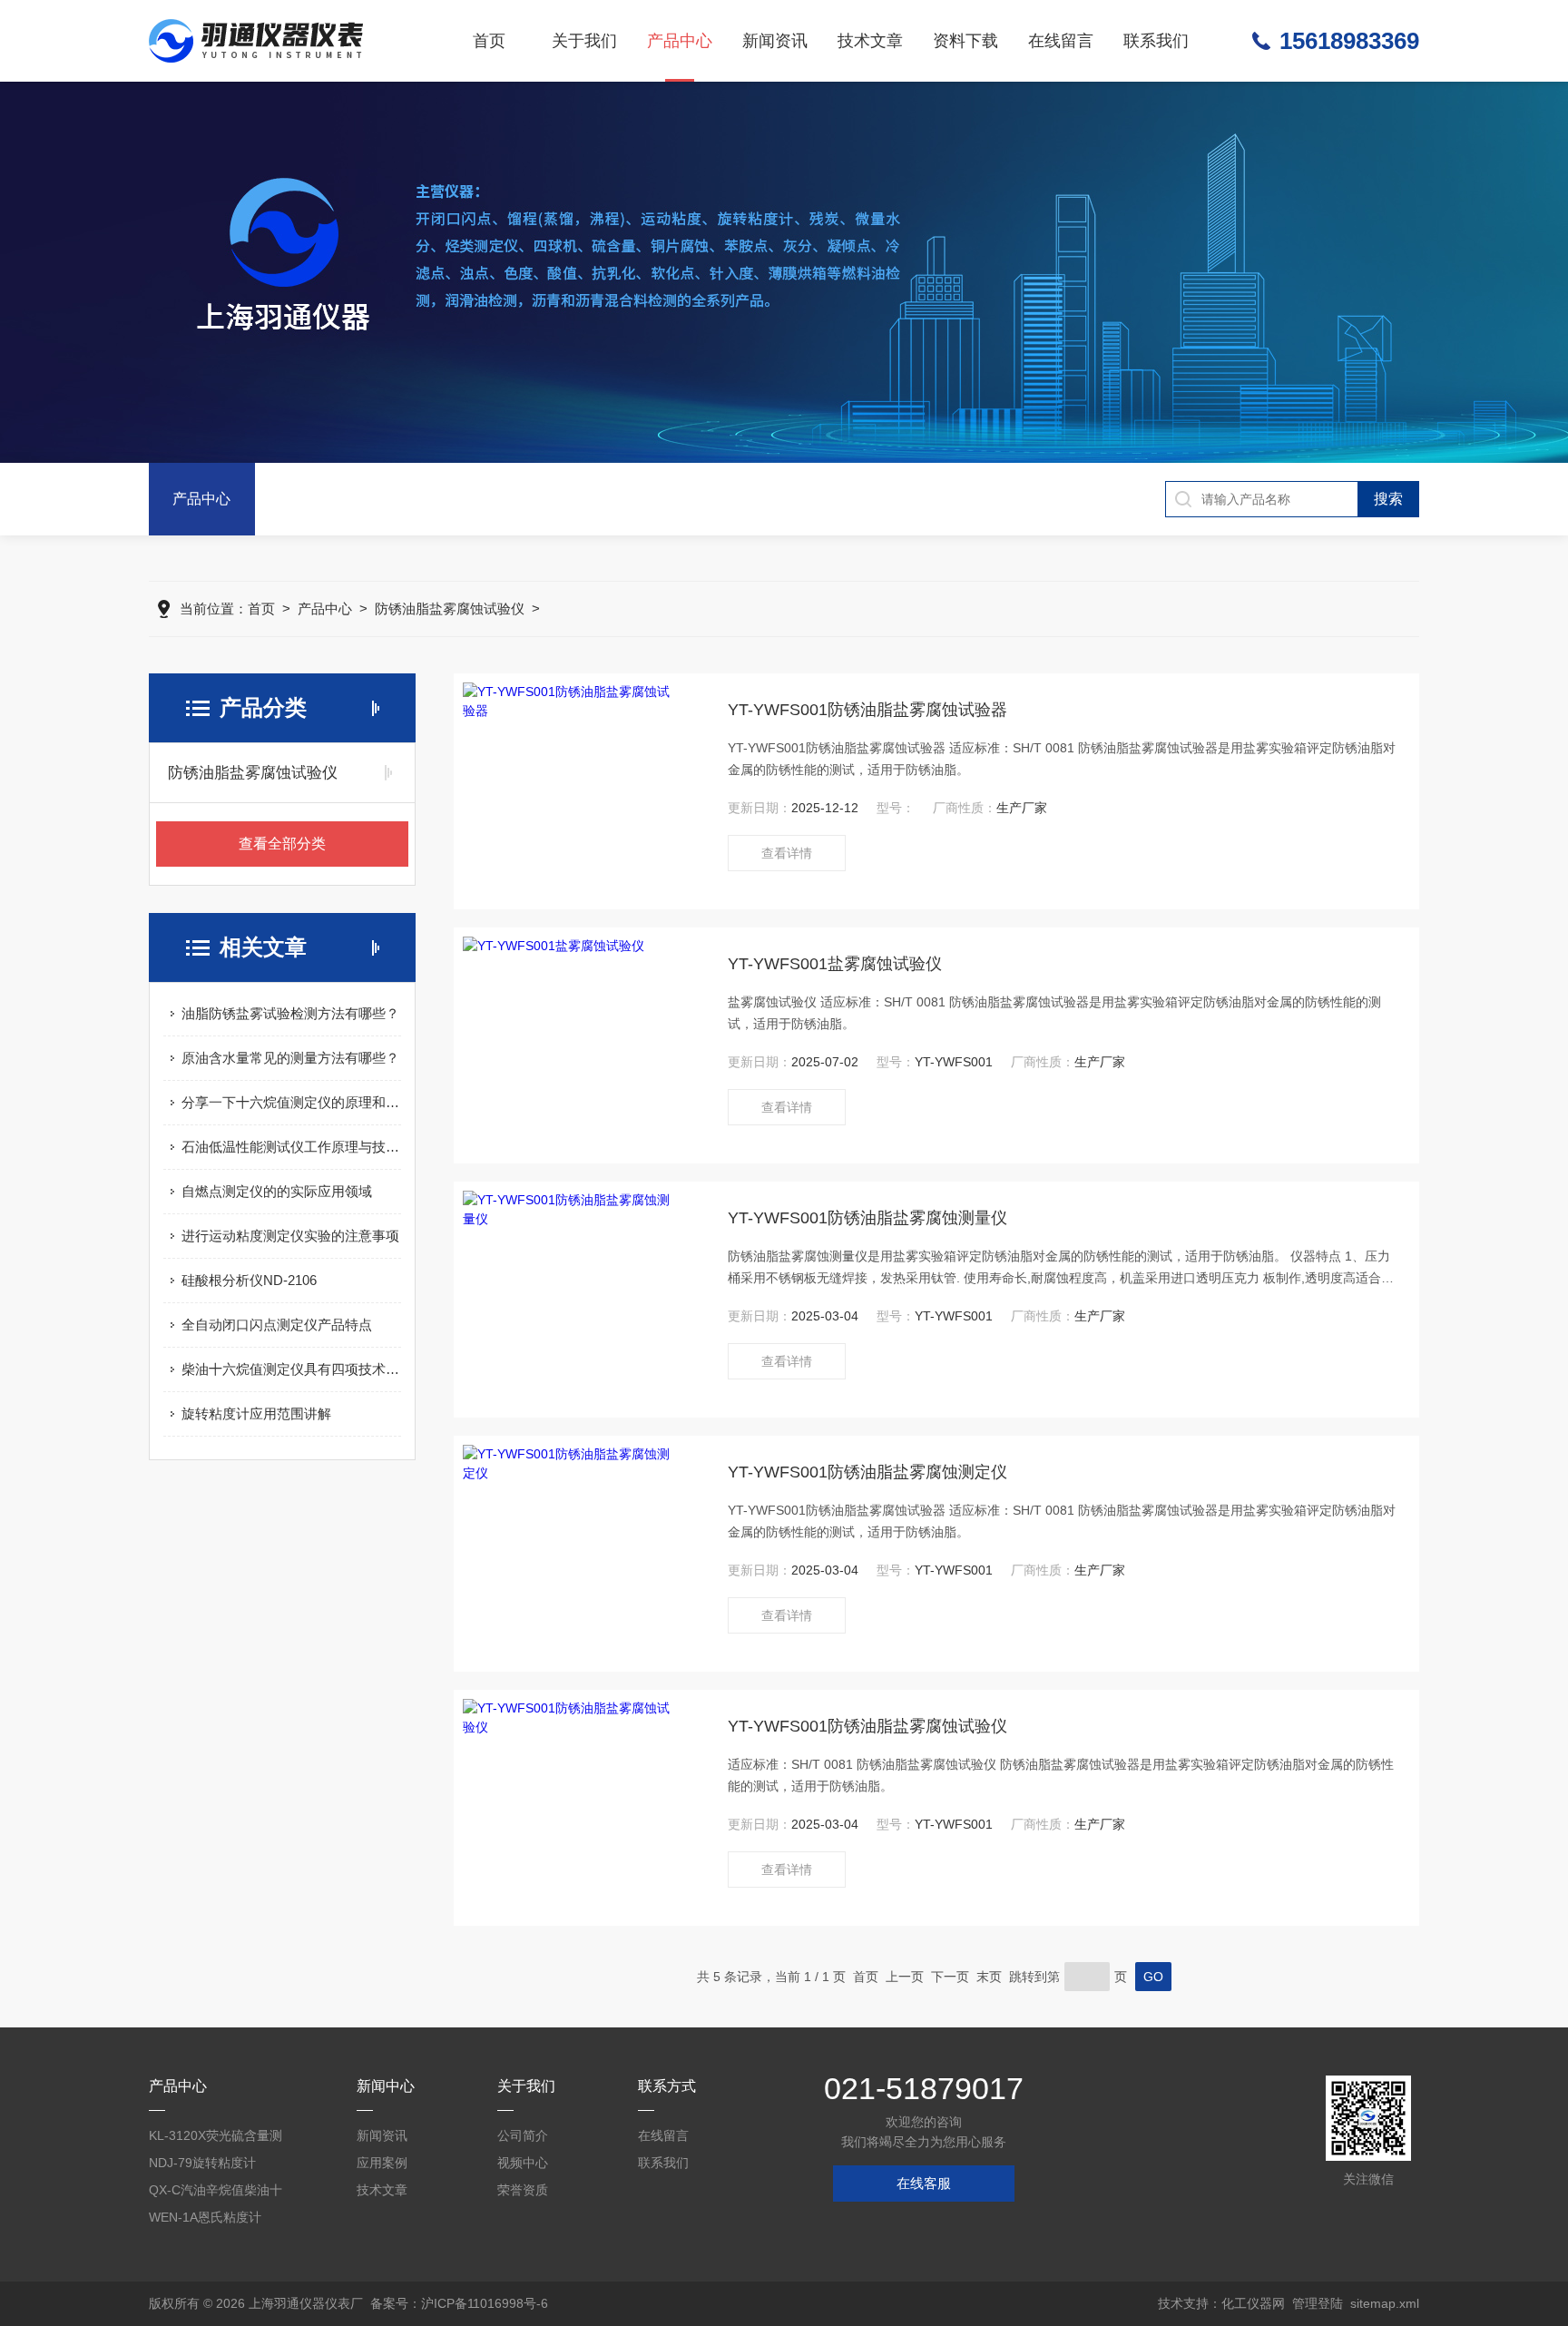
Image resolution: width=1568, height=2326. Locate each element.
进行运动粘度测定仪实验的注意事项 (290, 1236)
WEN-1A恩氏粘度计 (205, 2217)
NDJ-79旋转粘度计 (202, 2163)
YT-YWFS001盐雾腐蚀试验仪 (835, 964)
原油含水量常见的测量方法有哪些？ (290, 1058)
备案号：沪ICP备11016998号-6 (459, 2303)
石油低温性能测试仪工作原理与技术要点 (291, 1147)
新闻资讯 (775, 41)
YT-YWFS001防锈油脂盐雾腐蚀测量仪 (867, 1218)
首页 (489, 41)
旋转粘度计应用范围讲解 (256, 1413)
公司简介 (523, 2135)
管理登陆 (1318, 2303)
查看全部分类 (282, 844)
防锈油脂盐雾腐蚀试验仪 (450, 608)
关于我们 (584, 41)
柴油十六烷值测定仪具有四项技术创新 (291, 1369)
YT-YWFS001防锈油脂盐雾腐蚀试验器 (867, 710)
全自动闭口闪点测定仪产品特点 (277, 1325)
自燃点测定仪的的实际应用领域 (277, 1191)
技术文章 (870, 41)
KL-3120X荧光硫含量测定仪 (216, 2139)
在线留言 (1061, 41)
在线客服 (924, 2183)
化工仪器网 (1253, 2303)
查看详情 (787, 853)
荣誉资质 (523, 2190)
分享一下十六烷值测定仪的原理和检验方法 (291, 1102)
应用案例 (382, 2163)
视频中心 (523, 2163)
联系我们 (1156, 41)
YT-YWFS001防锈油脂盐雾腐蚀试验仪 (867, 1726)
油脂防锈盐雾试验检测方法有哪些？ (290, 1013)
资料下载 (965, 41)
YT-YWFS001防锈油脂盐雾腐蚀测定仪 (867, 1472)
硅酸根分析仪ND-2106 (249, 1280)
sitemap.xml (1385, 2303)
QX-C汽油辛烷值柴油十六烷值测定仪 (216, 2193)
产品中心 (680, 41)
